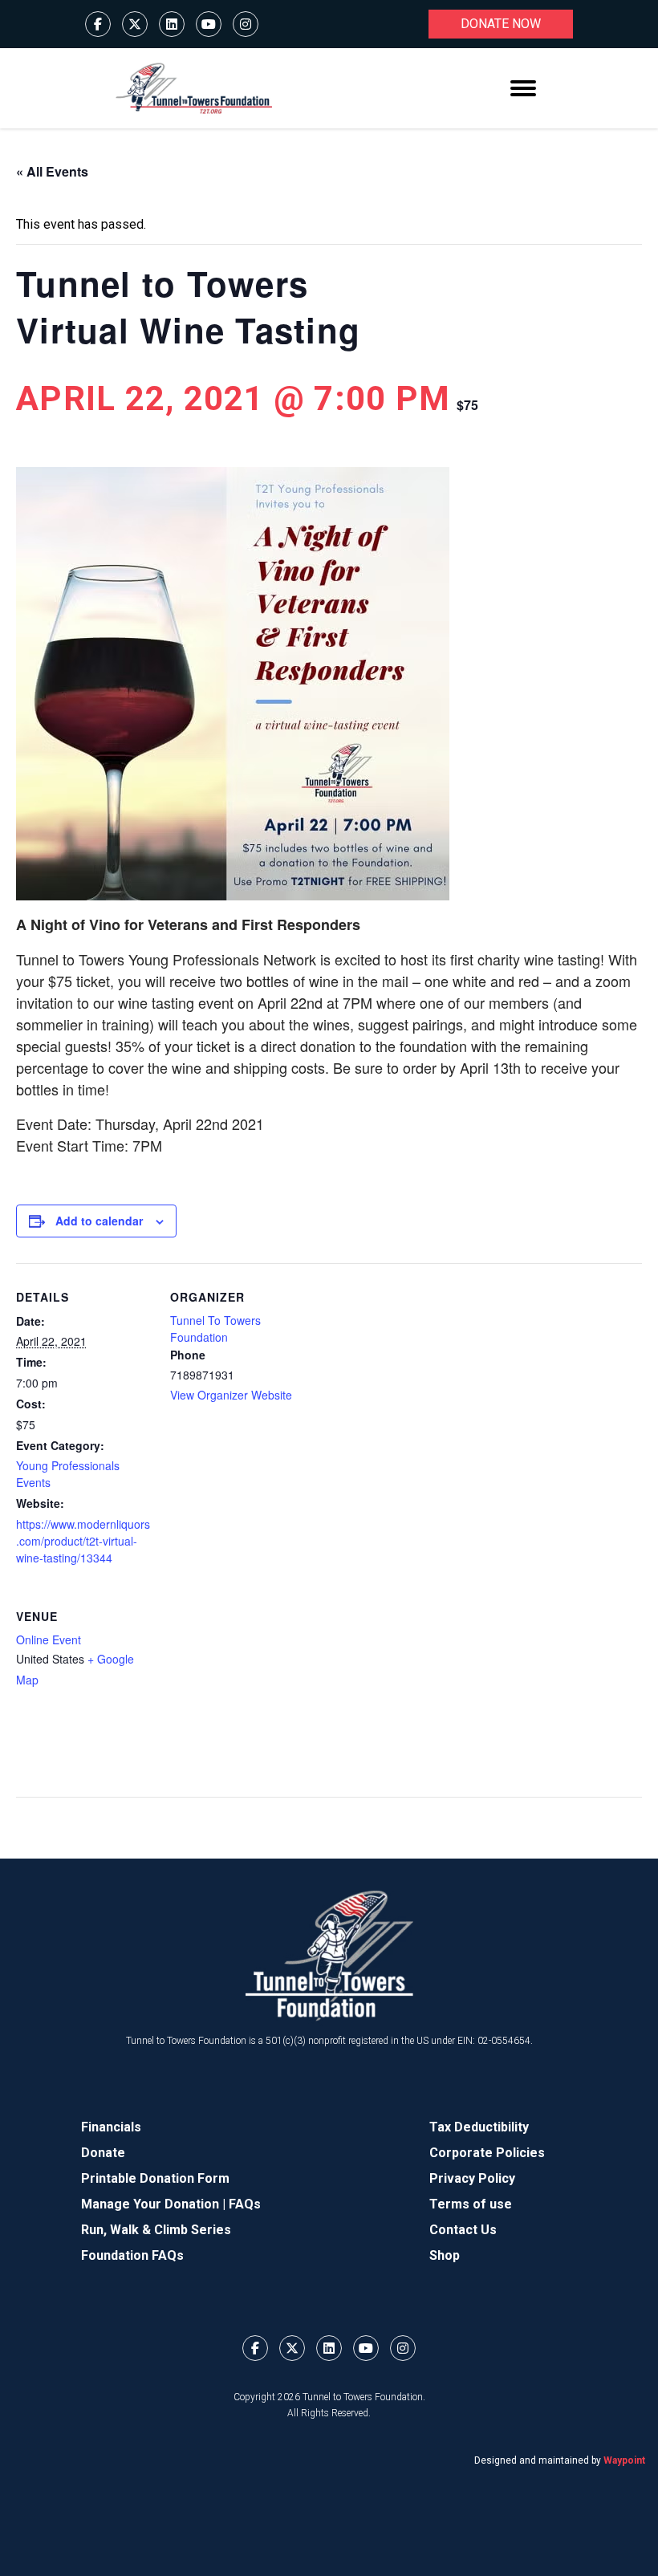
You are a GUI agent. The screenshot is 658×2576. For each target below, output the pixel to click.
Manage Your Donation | (155, 2204)
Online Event (49, 1639)
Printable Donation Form (155, 2178)
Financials (111, 2127)
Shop (445, 2255)
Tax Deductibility (479, 2127)
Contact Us (463, 2230)
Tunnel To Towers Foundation (215, 1329)
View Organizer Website (231, 1395)
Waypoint (624, 2460)
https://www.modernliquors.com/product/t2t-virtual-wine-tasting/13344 (83, 1541)
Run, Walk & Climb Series (156, 2230)
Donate (103, 2153)
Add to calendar (99, 1221)
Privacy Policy (472, 2178)
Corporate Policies (487, 2153)
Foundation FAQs (132, 2255)
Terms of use (471, 2204)
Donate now (501, 24)
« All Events (52, 171)
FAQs (245, 2204)
